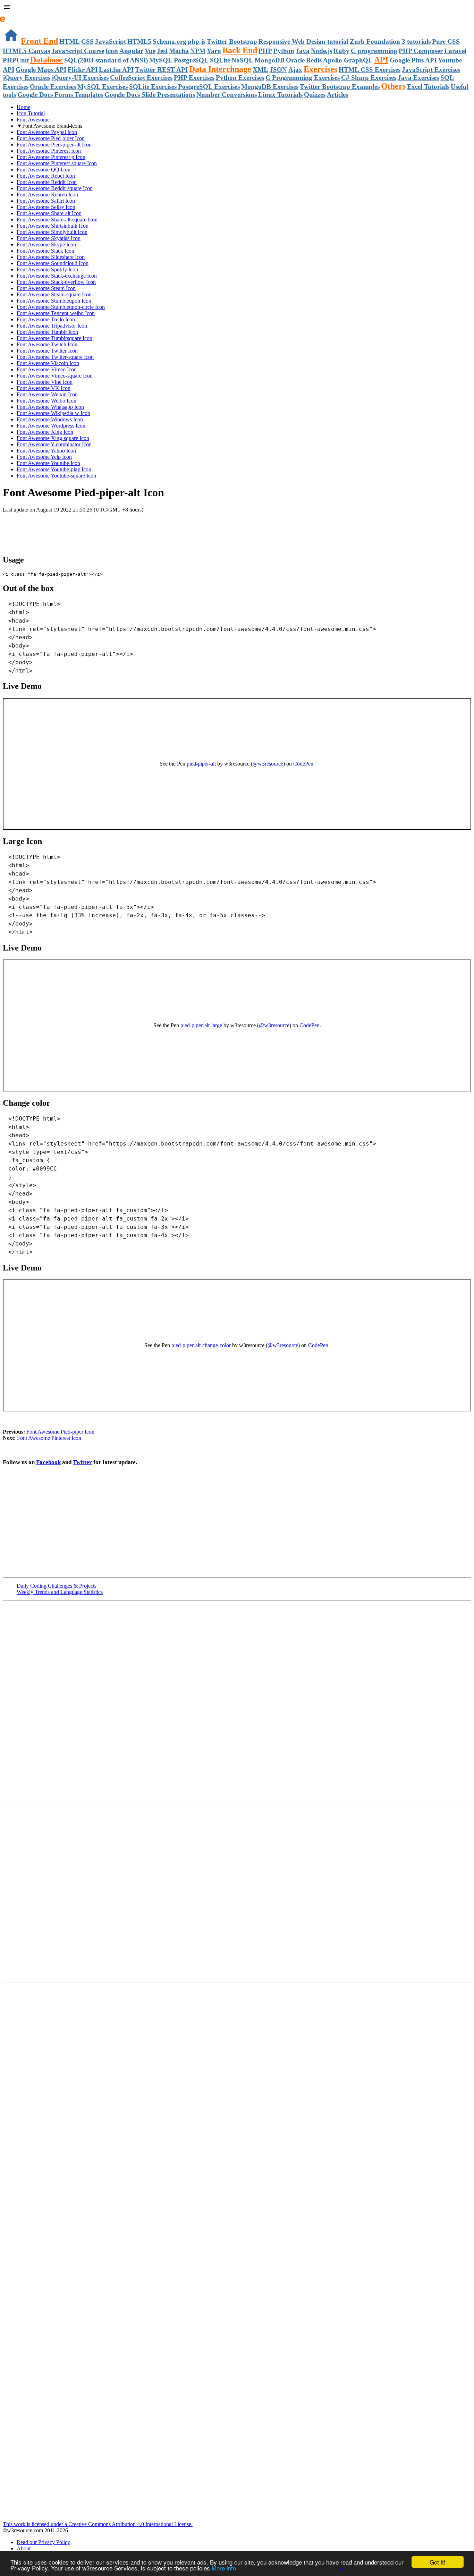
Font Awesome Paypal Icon (47, 132)
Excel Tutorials (428, 87)
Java (303, 51)
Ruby (341, 51)
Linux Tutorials (280, 95)
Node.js (321, 51)
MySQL (161, 60)
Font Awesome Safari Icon (46, 201)
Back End (240, 50)
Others (393, 86)
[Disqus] (237, 1891)
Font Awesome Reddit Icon (47, 182)
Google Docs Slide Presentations (150, 95)
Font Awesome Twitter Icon (47, 351)
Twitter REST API (161, 70)
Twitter (82, 1462)
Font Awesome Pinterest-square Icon (57, 163)
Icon (112, 51)
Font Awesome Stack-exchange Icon (57, 276)
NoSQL (242, 60)
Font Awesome (33, 120)
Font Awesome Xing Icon (45, 432)
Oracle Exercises (53, 87)
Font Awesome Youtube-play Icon (54, 469)
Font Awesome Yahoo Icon (46, 451)
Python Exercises (240, 78)
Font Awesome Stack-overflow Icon (56, 282)
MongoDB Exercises (270, 87)
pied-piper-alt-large (201, 1025)
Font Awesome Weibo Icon (46, 401)
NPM (198, 51)
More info (224, 2568)
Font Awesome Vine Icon (45, 382)
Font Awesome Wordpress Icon (51, 426)
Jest (162, 51)
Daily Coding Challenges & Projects (57, 1586)
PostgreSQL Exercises (209, 87)
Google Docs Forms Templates (60, 95)
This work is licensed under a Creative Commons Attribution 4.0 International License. (98, 2524)
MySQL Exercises (103, 87)
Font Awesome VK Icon (44, 388)
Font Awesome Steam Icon (46, 288)
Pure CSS (446, 41)
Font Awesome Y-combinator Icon (54, 444)
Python (284, 51)
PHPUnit (16, 60)
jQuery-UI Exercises (80, 78)
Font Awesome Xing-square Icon (53, 438)
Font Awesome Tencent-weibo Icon (56, 313)
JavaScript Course (78, 51)
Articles (337, 95)
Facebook (48, 1462)
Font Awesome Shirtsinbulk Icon (53, 226)
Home (23, 107)
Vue (150, 51)
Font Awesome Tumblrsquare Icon (54, 338)
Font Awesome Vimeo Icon (47, 369)
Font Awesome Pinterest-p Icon (51, 157)
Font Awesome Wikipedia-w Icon (53, 413)
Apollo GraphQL (348, 60)
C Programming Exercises (303, 78)
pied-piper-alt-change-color (201, 1345)
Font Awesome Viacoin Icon (48, 363)
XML (260, 70)
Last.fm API (116, 70)
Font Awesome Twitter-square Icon (55, 357)
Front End (39, 41)
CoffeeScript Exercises (141, 78)
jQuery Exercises (27, 78)
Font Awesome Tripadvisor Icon (52, 326)
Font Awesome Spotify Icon (47, 269)
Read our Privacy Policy (43, 2542)
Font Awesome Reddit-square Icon (55, 188)
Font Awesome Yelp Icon (44, 457)
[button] (237, 8)
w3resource (15, 15)
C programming (374, 51)
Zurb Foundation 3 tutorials (390, 41)
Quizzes (315, 95)
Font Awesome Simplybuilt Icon (52, 232)
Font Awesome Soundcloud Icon (53, 263)
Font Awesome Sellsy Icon (46, 207)
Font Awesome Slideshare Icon (51, 257)
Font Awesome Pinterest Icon (49, 151)
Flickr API (83, 70)
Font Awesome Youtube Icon (48, 463)
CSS (87, 41)
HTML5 (139, 41)
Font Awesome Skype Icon (46, 244)
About (24, 2548)
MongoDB (270, 60)
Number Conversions (227, 95)
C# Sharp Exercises (369, 78)
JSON (278, 70)
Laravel (455, 51)
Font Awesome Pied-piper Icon (51, 138)
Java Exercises (418, 78)
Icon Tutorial (31, 113)
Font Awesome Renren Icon (47, 195)
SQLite (220, 60)
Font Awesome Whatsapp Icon (50, 407)
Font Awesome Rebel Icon (46, 176)
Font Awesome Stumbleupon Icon (54, 301)
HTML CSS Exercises (370, 70)
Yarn (214, 51)
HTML (70, 41)
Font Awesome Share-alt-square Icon (57, 219)
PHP (265, 51)
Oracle (295, 60)
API (381, 60)
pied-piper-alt (201, 764)
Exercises (320, 69)
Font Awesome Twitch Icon (47, 344)
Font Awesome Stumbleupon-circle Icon (61, 307)
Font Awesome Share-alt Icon (49, 213)
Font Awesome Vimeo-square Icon (55, 376)
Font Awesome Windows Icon (50, 419)
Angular (131, 51)
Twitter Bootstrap (232, 41)
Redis (314, 60)
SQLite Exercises (153, 87)
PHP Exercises (194, 78)
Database (46, 60)
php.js (197, 41)
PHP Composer (421, 51)
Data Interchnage (220, 69)
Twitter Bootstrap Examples (340, 87)
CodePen (303, 764)
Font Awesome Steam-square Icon (54, 294)
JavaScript (111, 41)
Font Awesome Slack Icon (45, 251)
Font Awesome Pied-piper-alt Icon (54, 145)
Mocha (179, 51)
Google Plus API (413, 60)
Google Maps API (41, 70)
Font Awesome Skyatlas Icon (49, 238)
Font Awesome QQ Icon (44, 170)
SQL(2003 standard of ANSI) (106, 60)
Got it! (438, 2562)
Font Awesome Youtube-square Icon (56, 476)
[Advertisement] (84, 527)
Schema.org (170, 41)
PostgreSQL (191, 60)
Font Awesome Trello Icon (46, 319)
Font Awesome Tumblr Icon (47, 332)
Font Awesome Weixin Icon (47, 394)
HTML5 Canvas (26, 51)
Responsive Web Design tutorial (303, 41)
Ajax (295, 70)
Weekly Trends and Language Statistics (60, 1592)
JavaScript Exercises (431, 70)
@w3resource (268, 764)
